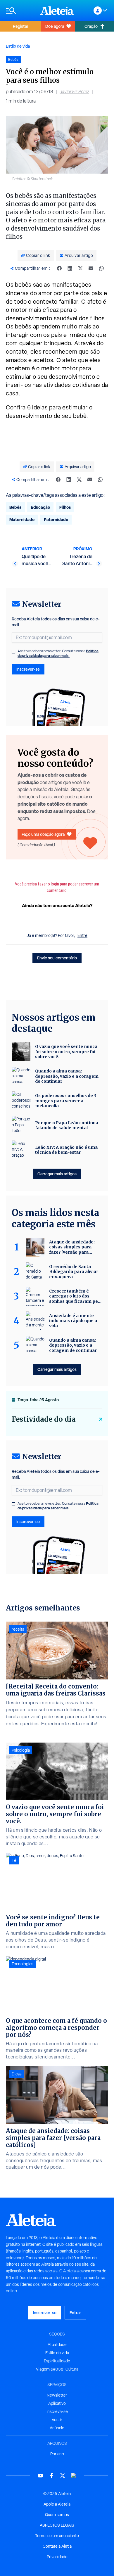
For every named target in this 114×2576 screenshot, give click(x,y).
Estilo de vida (18, 46)
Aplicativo (57, 2403)
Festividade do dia (44, 1419)
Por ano (57, 2454)
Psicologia (21, 1750)
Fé (14, 1860)
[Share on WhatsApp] (101, 268)
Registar (21, 26)
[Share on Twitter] (80, 268)
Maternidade (22, 519)
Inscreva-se (57, 2411)
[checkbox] (13, 652)
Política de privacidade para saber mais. (58, 653)
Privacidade (57, 2557)
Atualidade (57, 2345)
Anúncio (57, 2428)
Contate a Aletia (57, 2546)
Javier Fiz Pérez (74, 92)
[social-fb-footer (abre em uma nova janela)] (51, 2476)
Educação (40, 507)
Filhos (65, 507)
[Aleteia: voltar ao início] (57, 11)
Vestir (57, 2420)
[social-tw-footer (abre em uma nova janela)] (63, 2476)
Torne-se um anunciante (57, 2536)
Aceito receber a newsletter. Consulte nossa (58, 653)
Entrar (75, 2313)
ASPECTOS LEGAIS (57, 2525)
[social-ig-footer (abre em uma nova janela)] (74, 2476)
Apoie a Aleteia (57, 2504)
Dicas (17, 2074)
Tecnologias (23, 1964)
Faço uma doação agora (43, 834)
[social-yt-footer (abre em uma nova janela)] (40, 2476)
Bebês (15, 507)
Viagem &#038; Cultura (57, 2369)
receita (18, 1629)
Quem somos (57, 2515)
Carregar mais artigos (57, 1174)
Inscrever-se (28, 669)
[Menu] (20, 11)
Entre (82, 935)
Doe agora (55, 26)
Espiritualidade (57, 2361)
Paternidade (56, 519)
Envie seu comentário (57, 958)
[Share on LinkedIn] (70, 268)
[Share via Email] (91, 268)
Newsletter (57, 2395)
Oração (91, 26)
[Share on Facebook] (59, 268)
